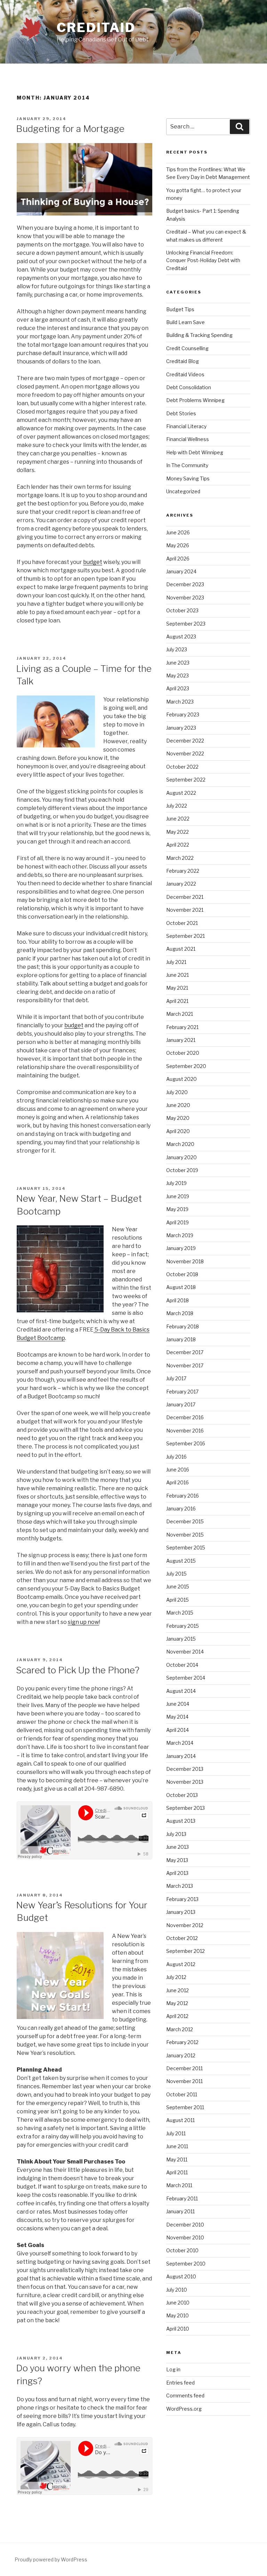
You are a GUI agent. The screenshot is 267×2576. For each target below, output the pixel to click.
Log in (173, 2369)
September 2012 (185, 1951)
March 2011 (179, 2185)
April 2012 (177, 2016)
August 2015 (181, 1561)
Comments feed (185, 2396)
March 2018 (180, 1313)
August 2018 (181, 1287)
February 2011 (182, 2198)
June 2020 (178, 1105)
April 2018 (177, 1300)
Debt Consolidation (189, 387)
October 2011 (182, 2094)
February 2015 (183, 1626)
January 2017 (181, 1404)
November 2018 (185, 1261)
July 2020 (177, 1092)
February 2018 (183, 1326)
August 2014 (181, 1691)
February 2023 (183, 714)
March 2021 (180, 1014)
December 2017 (185, 1352)
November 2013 (185, 1782)
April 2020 (178, 1131)
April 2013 (177, 1873)
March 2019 (180, 1235)
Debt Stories (181, 413)
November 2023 (185, 598)
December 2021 (185, 897)
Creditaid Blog (183, 361)
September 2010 (186, 2264)
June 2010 (178, 2303)
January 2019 (181, 1248)
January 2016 (181, 1509)
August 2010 (181, 2276)
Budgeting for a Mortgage (70, 129)
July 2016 (176, 1457)
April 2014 (177, 1730)
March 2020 (180, 1144)
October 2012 (182, 1938)
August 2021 (181, 949)
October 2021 (182, 923)
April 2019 (177, 1222)
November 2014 (185, 1652)
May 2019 (177, 1209)
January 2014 (181, 1756)
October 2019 (182, 1170)
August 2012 (181, 1964)
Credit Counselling (187, 348)
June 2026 (178, 532)
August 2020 (181, 1079)
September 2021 (185, 936)
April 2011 (177, 2172)
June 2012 (177, 1990)
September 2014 (186, 1678)
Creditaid (96, 28)
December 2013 (185, 1769)
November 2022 (185, 753)
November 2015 (185, 1535)
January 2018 (181, 1339)
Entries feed (180, 2383)
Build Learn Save (185, 322)
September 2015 (186, 1548)
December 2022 (185, 741)
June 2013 (177, 1847)
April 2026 (178, 559)
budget (93, 562)
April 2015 (177, 1600)
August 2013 (181, 1821)
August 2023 (181, 637)
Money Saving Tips (188, 478)
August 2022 (181, 793)
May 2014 (177, 1717)
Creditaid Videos (185, 374)
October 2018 (182, 1274)
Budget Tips (180, 309)
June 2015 (178, 1587)
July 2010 (177, 2290)
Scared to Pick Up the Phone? (78, 1670)
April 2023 (178, 688)
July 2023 (177, 649)
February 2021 (182, 1027)
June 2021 (177, 975)
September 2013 (185, 1808)
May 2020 (178, 1118)
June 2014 (178, 1704)
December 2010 (185, 2225)
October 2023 (182, 610)
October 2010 (182, 2250)
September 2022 (186, 780)
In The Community (187, 465)
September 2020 (186, 1066)
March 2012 (180, 2029)
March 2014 (180, 1743)
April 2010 (178, 2329)
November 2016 (185, 1431)
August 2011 (180, 2120)
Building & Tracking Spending (199, 335)
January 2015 (181, 1639)
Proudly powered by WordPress (51, 2559)
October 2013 (182, 1795)
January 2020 (181, 1157)
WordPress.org (184, 2409)
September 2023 (186, 624)
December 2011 (184, 2068)
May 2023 (177, 676)
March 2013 (180, 1886)
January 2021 (181, 1040)
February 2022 (183, 871)
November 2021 (185, 910)
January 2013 (181, 1912)
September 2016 (186, 1443)
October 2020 (183, 1053)
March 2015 (180, 1613)
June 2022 (178, 819)
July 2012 (176, 1977)
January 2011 (180, 2211)
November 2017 (185, 1365)
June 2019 (178, 1196)
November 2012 (185, 1925)
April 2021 (177, 1001)
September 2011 (185, 2107)
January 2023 (181, 728)
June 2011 (177, 2146)
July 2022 (177, 806)
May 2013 (177, 1860)
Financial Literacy (186, 426)
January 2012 (181, 2055)
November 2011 (184, 2081)
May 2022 (177, 832)
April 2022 (178, 845)
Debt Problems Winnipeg (195, 400)
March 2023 (180, 702)
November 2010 (185, 2237)
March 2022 (180, 858)
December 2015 (185, 1521)
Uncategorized (183, 491)
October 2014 (182, 1665)
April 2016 (177, 1482)
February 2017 (182, 1392)
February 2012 (182, 2042)
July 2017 (176, 1378)
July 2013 (176, 1834)
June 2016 (178, 1470)
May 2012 (177, 2003)
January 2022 (181, 884)
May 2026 (178, 545)
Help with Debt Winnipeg (195, 452)
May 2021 (177, 988)
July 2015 (176, 1574)
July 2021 (176, 962)
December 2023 (185, 584)
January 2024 (181, 571)
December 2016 (185, 1417)
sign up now (83, 1622)
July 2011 (176, 2133)
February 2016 (183, 1496)
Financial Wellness (188, 439)
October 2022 (182, 767)
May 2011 (177, 2159)
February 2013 (182, 1899)
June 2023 (178, 663)
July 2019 (176, 1183)
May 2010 (177, 2315)
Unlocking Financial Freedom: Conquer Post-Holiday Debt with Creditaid (203, 260)
